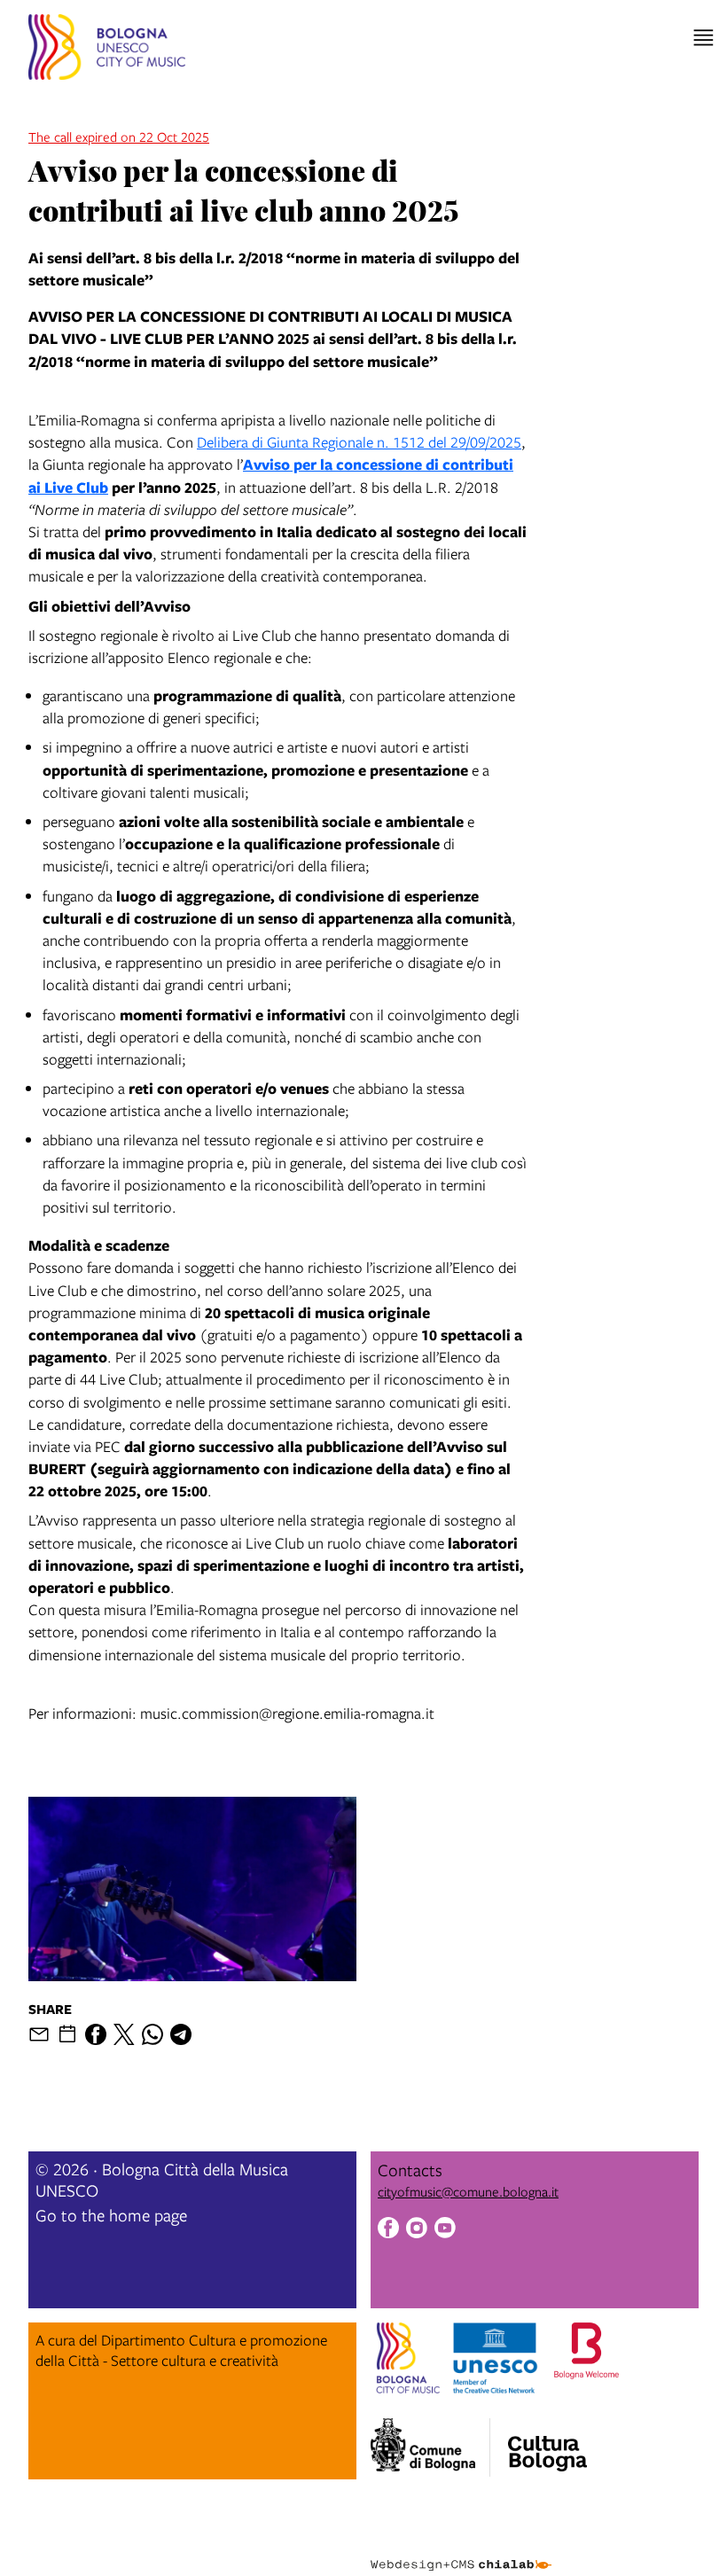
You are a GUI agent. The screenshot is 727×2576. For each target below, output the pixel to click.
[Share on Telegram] (181, 2034)
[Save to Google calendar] (67, 2034)
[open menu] (704, 38)
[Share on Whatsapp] (152, 2034)
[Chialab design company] (461, 2551)
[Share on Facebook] (96, 2034)
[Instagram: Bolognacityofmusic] (417, 2230)
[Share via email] (39, 2034)
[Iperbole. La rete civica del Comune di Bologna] (430, 2447)
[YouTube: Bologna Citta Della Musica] (445, 2230)
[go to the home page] (107, 50)
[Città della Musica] (547, 2442)
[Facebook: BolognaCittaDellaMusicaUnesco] (388, 2230)
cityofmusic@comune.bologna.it (468, 2191)
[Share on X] (124, 2034)
